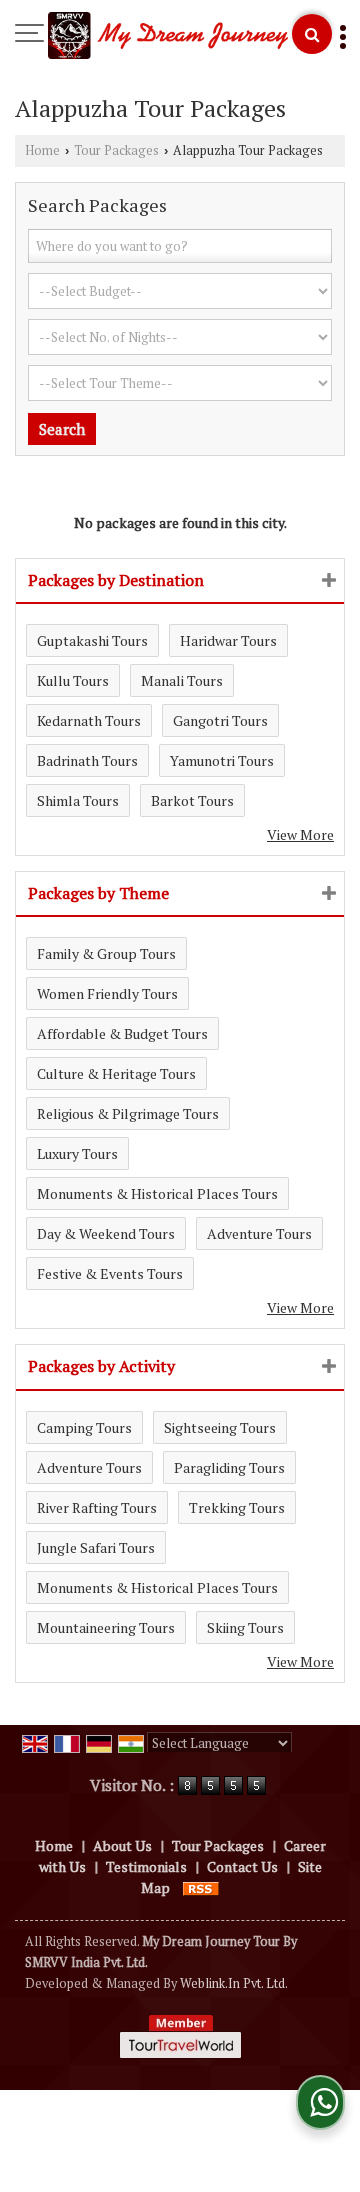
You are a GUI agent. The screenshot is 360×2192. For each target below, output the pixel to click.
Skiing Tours (245, 1627)
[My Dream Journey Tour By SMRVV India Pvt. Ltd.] (168, 36)
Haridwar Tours (228, 640)
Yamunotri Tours (222, 760)
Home (42, 150)
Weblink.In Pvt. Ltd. (234, 1983)
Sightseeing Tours (220, 1427)
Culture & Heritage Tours (116, 1073)
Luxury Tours (77, 1153)
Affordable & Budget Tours (122, 1033)
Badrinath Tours (87, 760)
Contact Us (242, 1866)
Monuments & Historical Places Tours (157, 1193)
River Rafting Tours (97, 1507)
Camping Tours (84, 1427)
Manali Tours (182, 680)
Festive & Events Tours (110, 1273)
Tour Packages (116, 150)
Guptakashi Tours (92, 640)
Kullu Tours (73, 680)
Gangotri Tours (220, 720)
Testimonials (146, 1866)
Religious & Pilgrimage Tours (128, 1113)
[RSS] (201, 1887)
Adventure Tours (259, 1233)
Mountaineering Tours (106, 1627)
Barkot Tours (192, 800)
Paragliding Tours (229, 1467)
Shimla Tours (78, 800)
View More (300, 834)
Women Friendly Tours (107, 993)
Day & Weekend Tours (106, 1233)
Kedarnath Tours (89, 720)
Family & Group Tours (106, 953)
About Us (122, 1845)
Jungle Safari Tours (96, 1547)
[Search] (312, 34)
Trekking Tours (237, 1507)
